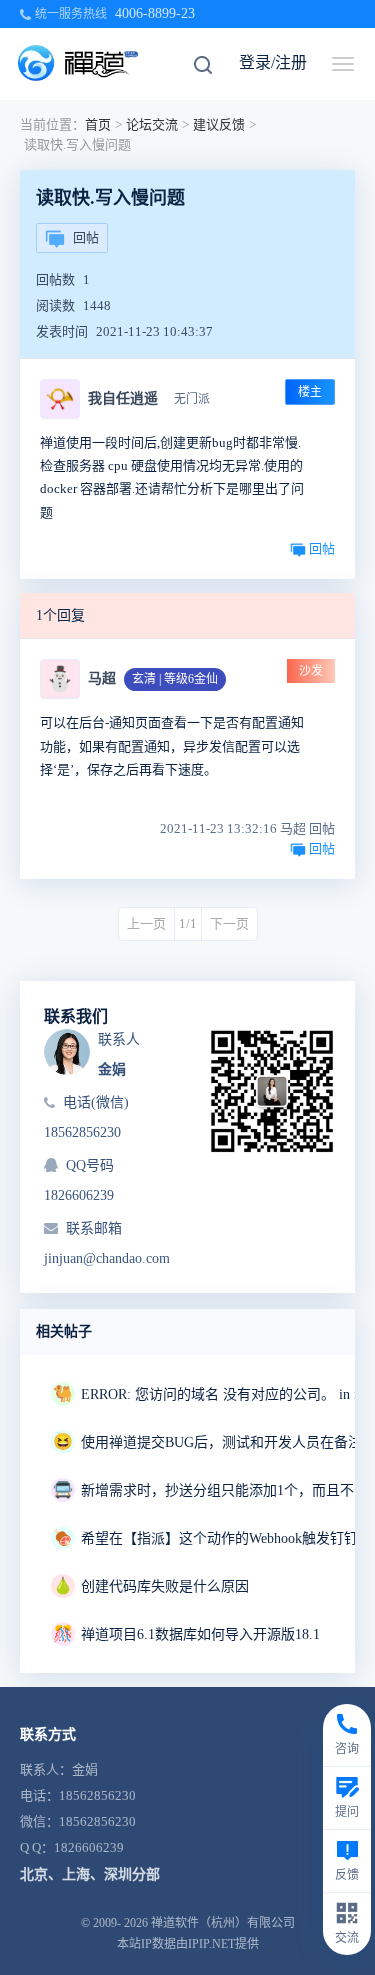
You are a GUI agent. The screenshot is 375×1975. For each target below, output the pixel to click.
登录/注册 (273, 62)
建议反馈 (219, 124)
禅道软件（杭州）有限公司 (223, 1923)
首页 (98, 124)
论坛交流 (152, 124)
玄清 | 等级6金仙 (175, 679)
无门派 (192, 399)
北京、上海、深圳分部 (90, 1874)
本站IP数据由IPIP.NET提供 (188, 1944)
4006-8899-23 (155, 13)
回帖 (86, 237)
